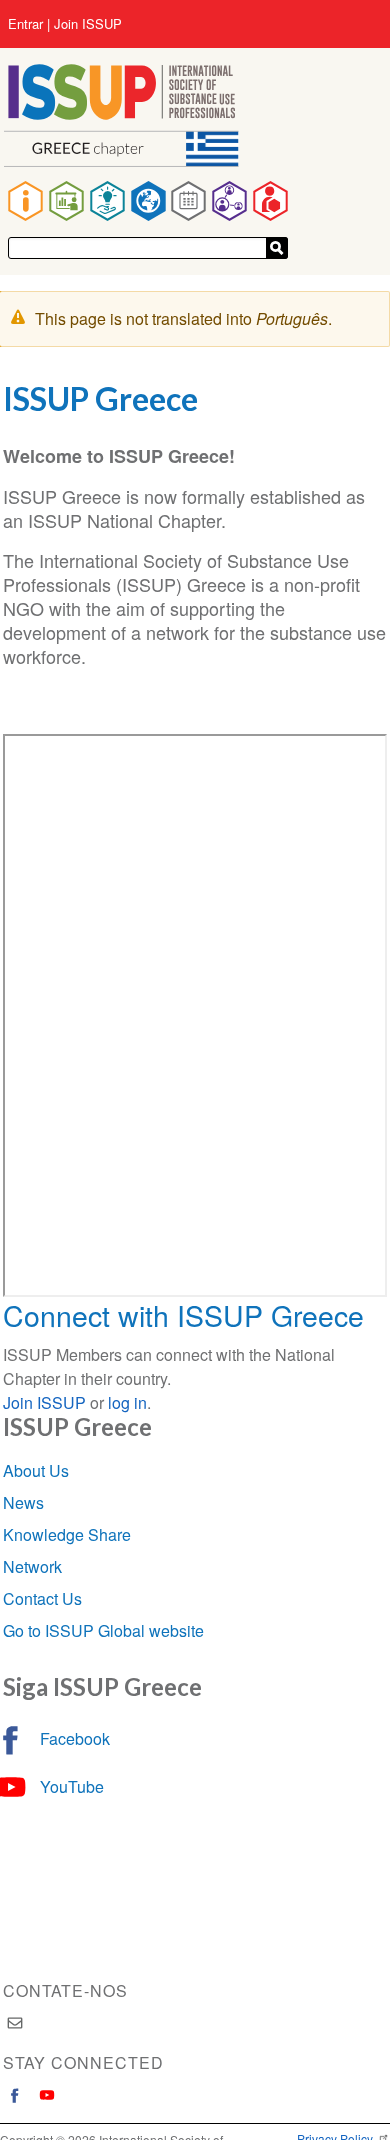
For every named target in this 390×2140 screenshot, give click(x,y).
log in (127, 1402)
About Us (36, 1470)
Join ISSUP (88, 24)
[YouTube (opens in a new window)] (47, 2095)
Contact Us (42, 1598)
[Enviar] (277, 248)
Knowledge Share (67, 1534)
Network (32, 1566)
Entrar (25, 24)
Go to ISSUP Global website (103, 1630)
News (23, 1502)
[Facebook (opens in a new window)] (15, 2095)
